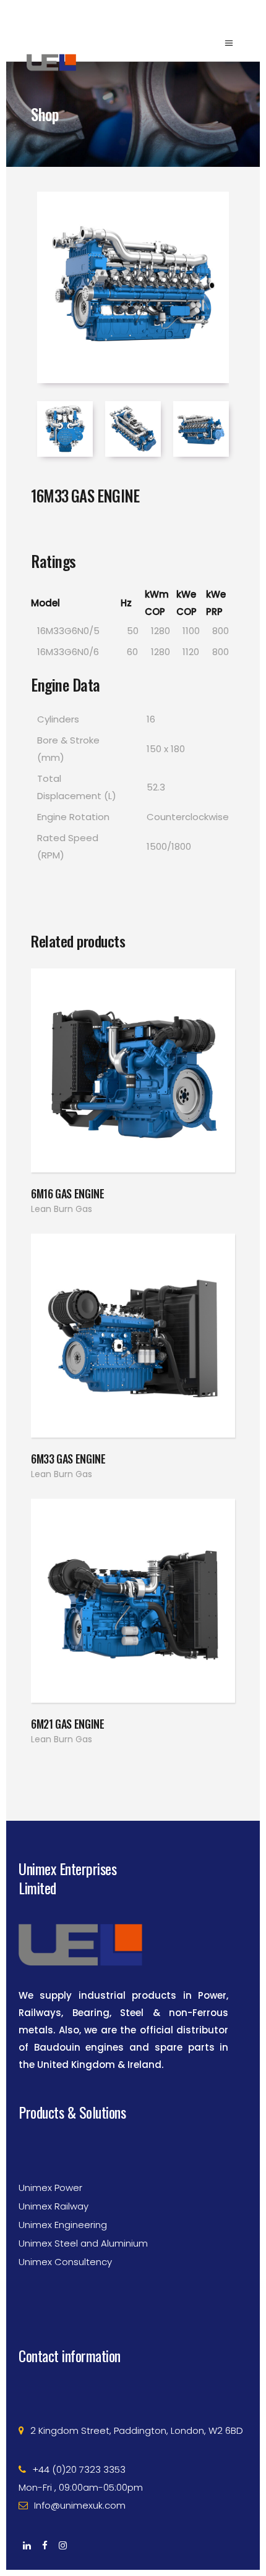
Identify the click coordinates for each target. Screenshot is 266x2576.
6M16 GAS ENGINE (68, 1193)
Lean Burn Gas (62, 1209)
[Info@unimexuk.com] (133, 2473)
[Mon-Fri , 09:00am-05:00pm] (133, 2455)
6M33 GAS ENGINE (68, 1459)
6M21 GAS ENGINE (68, 1724)
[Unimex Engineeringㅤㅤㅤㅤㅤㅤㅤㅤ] (133, 2192)
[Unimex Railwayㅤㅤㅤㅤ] (133, 2174)
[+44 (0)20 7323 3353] (133, 2437)
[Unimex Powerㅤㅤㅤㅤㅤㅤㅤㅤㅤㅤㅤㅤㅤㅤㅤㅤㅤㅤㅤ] (133, 2155)
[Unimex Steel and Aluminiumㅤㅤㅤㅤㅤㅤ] (133, 2211)
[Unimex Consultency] (133, 2229)
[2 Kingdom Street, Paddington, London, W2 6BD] (133, 2398)
